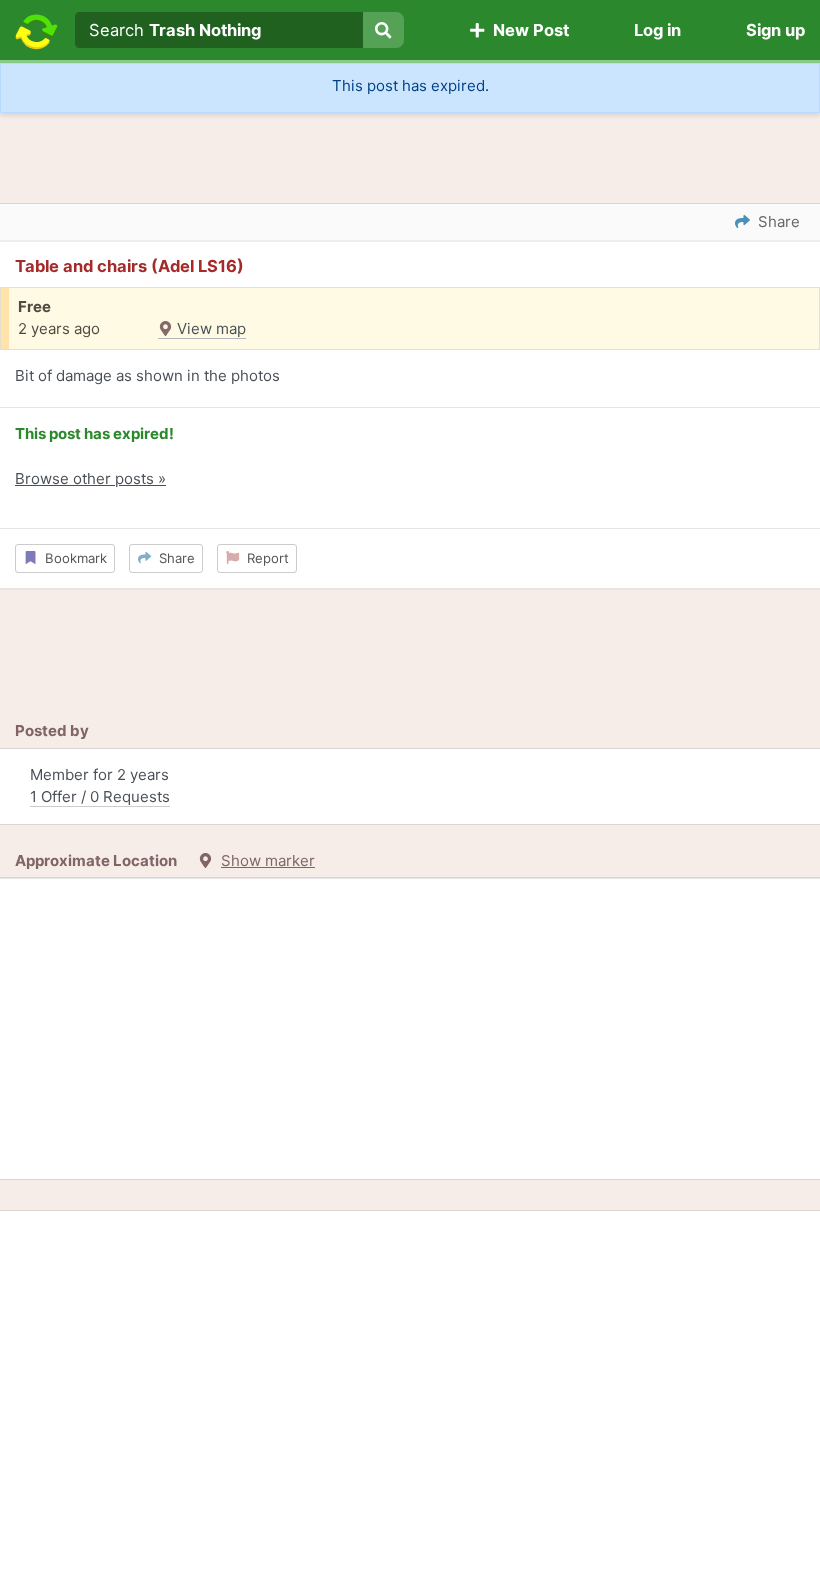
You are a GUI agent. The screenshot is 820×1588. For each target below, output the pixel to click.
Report (264, 558)
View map (209, 328)
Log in (657, 30)
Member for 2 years (100, 786)
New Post (527, 30)
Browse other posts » (90, 478)
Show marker (268, 860)
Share (173, 558)
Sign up (775, 30)
